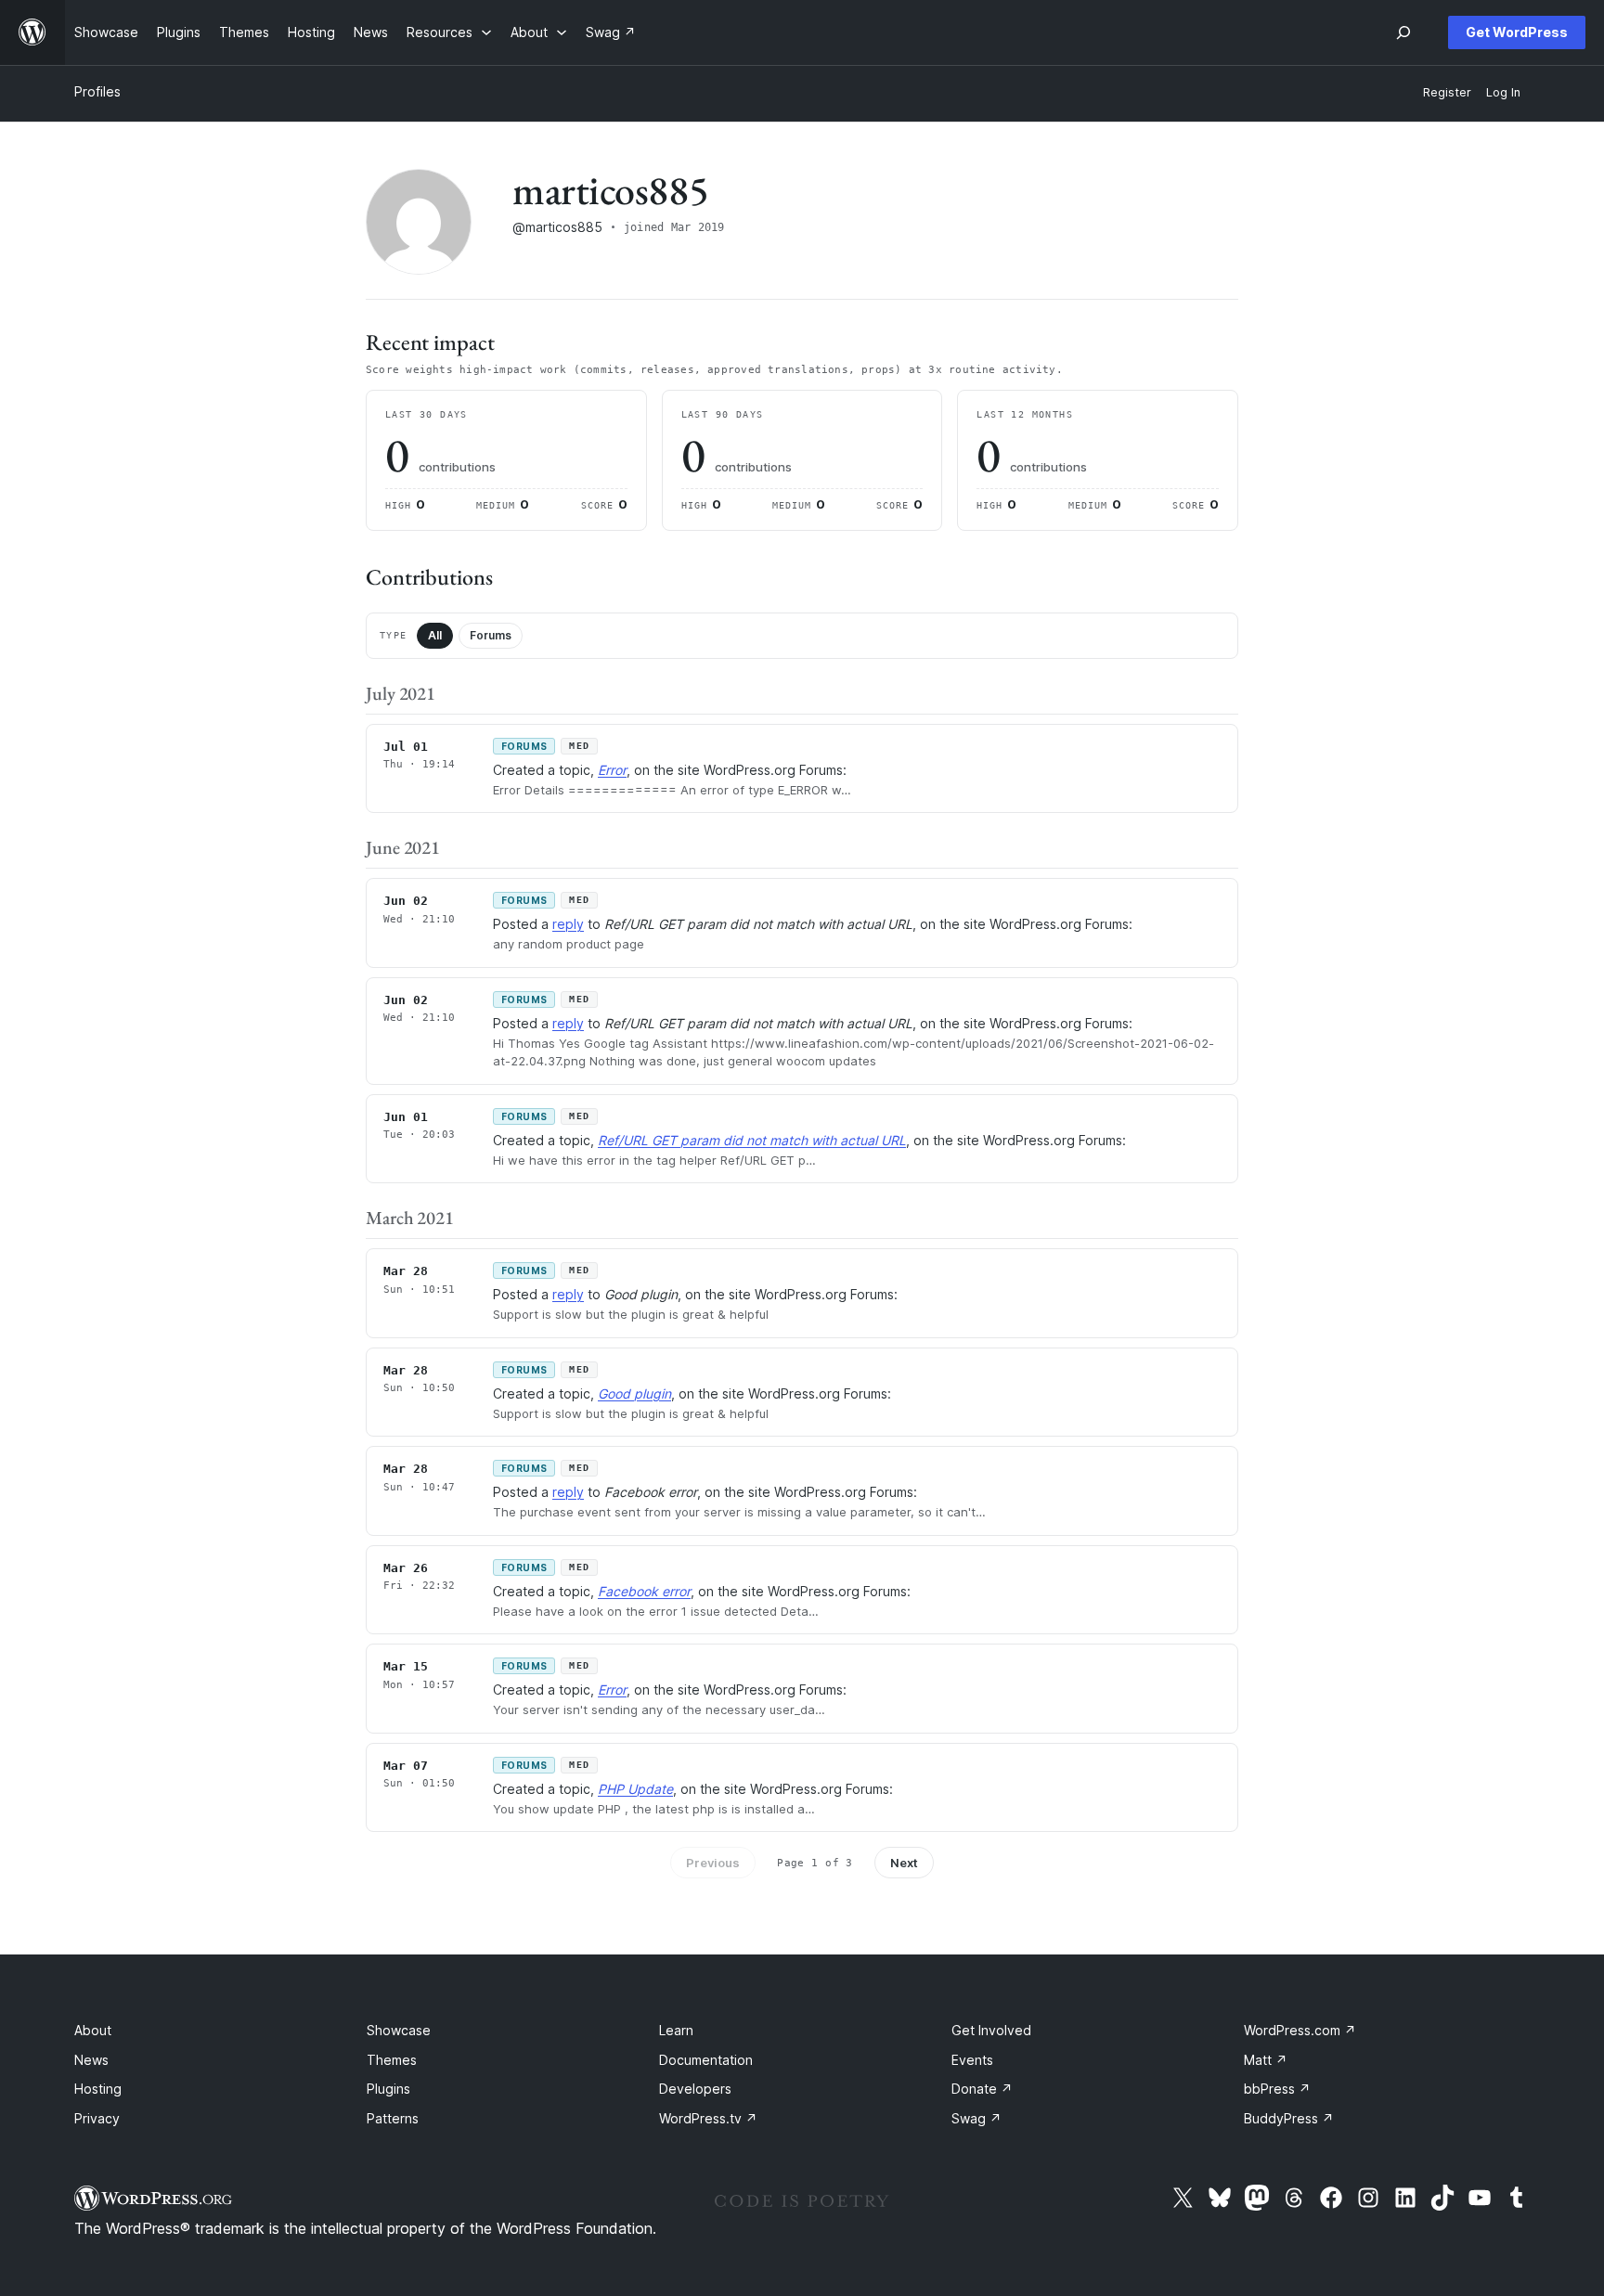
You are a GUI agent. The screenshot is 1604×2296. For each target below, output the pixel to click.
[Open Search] (1403, 32)
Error (612, 770)
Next (904, 1863)
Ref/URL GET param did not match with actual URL (752, 1140)
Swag (977, 2118)
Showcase (399, 2030)
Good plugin (634, 1393)
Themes (392, 2060)
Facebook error (644, 1591)
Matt (1266, 2060)
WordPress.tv (708, 2118)
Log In (1503, 92)
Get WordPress (1517, 32)
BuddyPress (1289, 2118)
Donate (982, 2089)
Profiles (97, 91)
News (91, 2060)
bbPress (1277, 2089)
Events (972, 2060)
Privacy (97, 2118)
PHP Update (635, 1789)
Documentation (706, 2060)
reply (568, 924)
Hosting (98, 2089)
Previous (713, 1863)
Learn (676, 2030)
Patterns (393, 2118)
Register (1447, 92)
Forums (491, 635)
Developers (695, 2089)
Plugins (388, 2089)
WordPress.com (1300, 2030)
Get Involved (991, 2030)
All (435, 635)
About (93, 2030)
